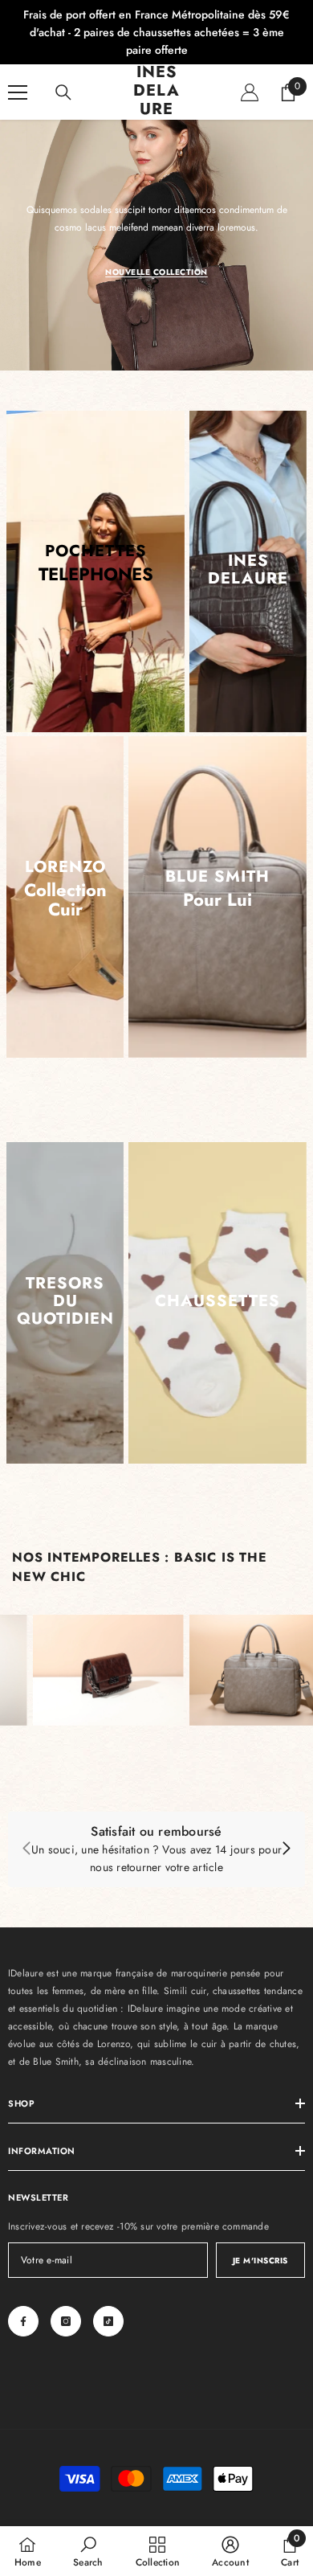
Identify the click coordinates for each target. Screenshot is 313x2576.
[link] (156, 1849)
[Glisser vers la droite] (286, 1849)
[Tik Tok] (108, 2321)
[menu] (18, 92)
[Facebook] (23, 2321)
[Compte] (250, 92)
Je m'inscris (260, 2261)
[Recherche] (63, 92)
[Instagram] (66, 2321)
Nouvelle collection (156, 272)
